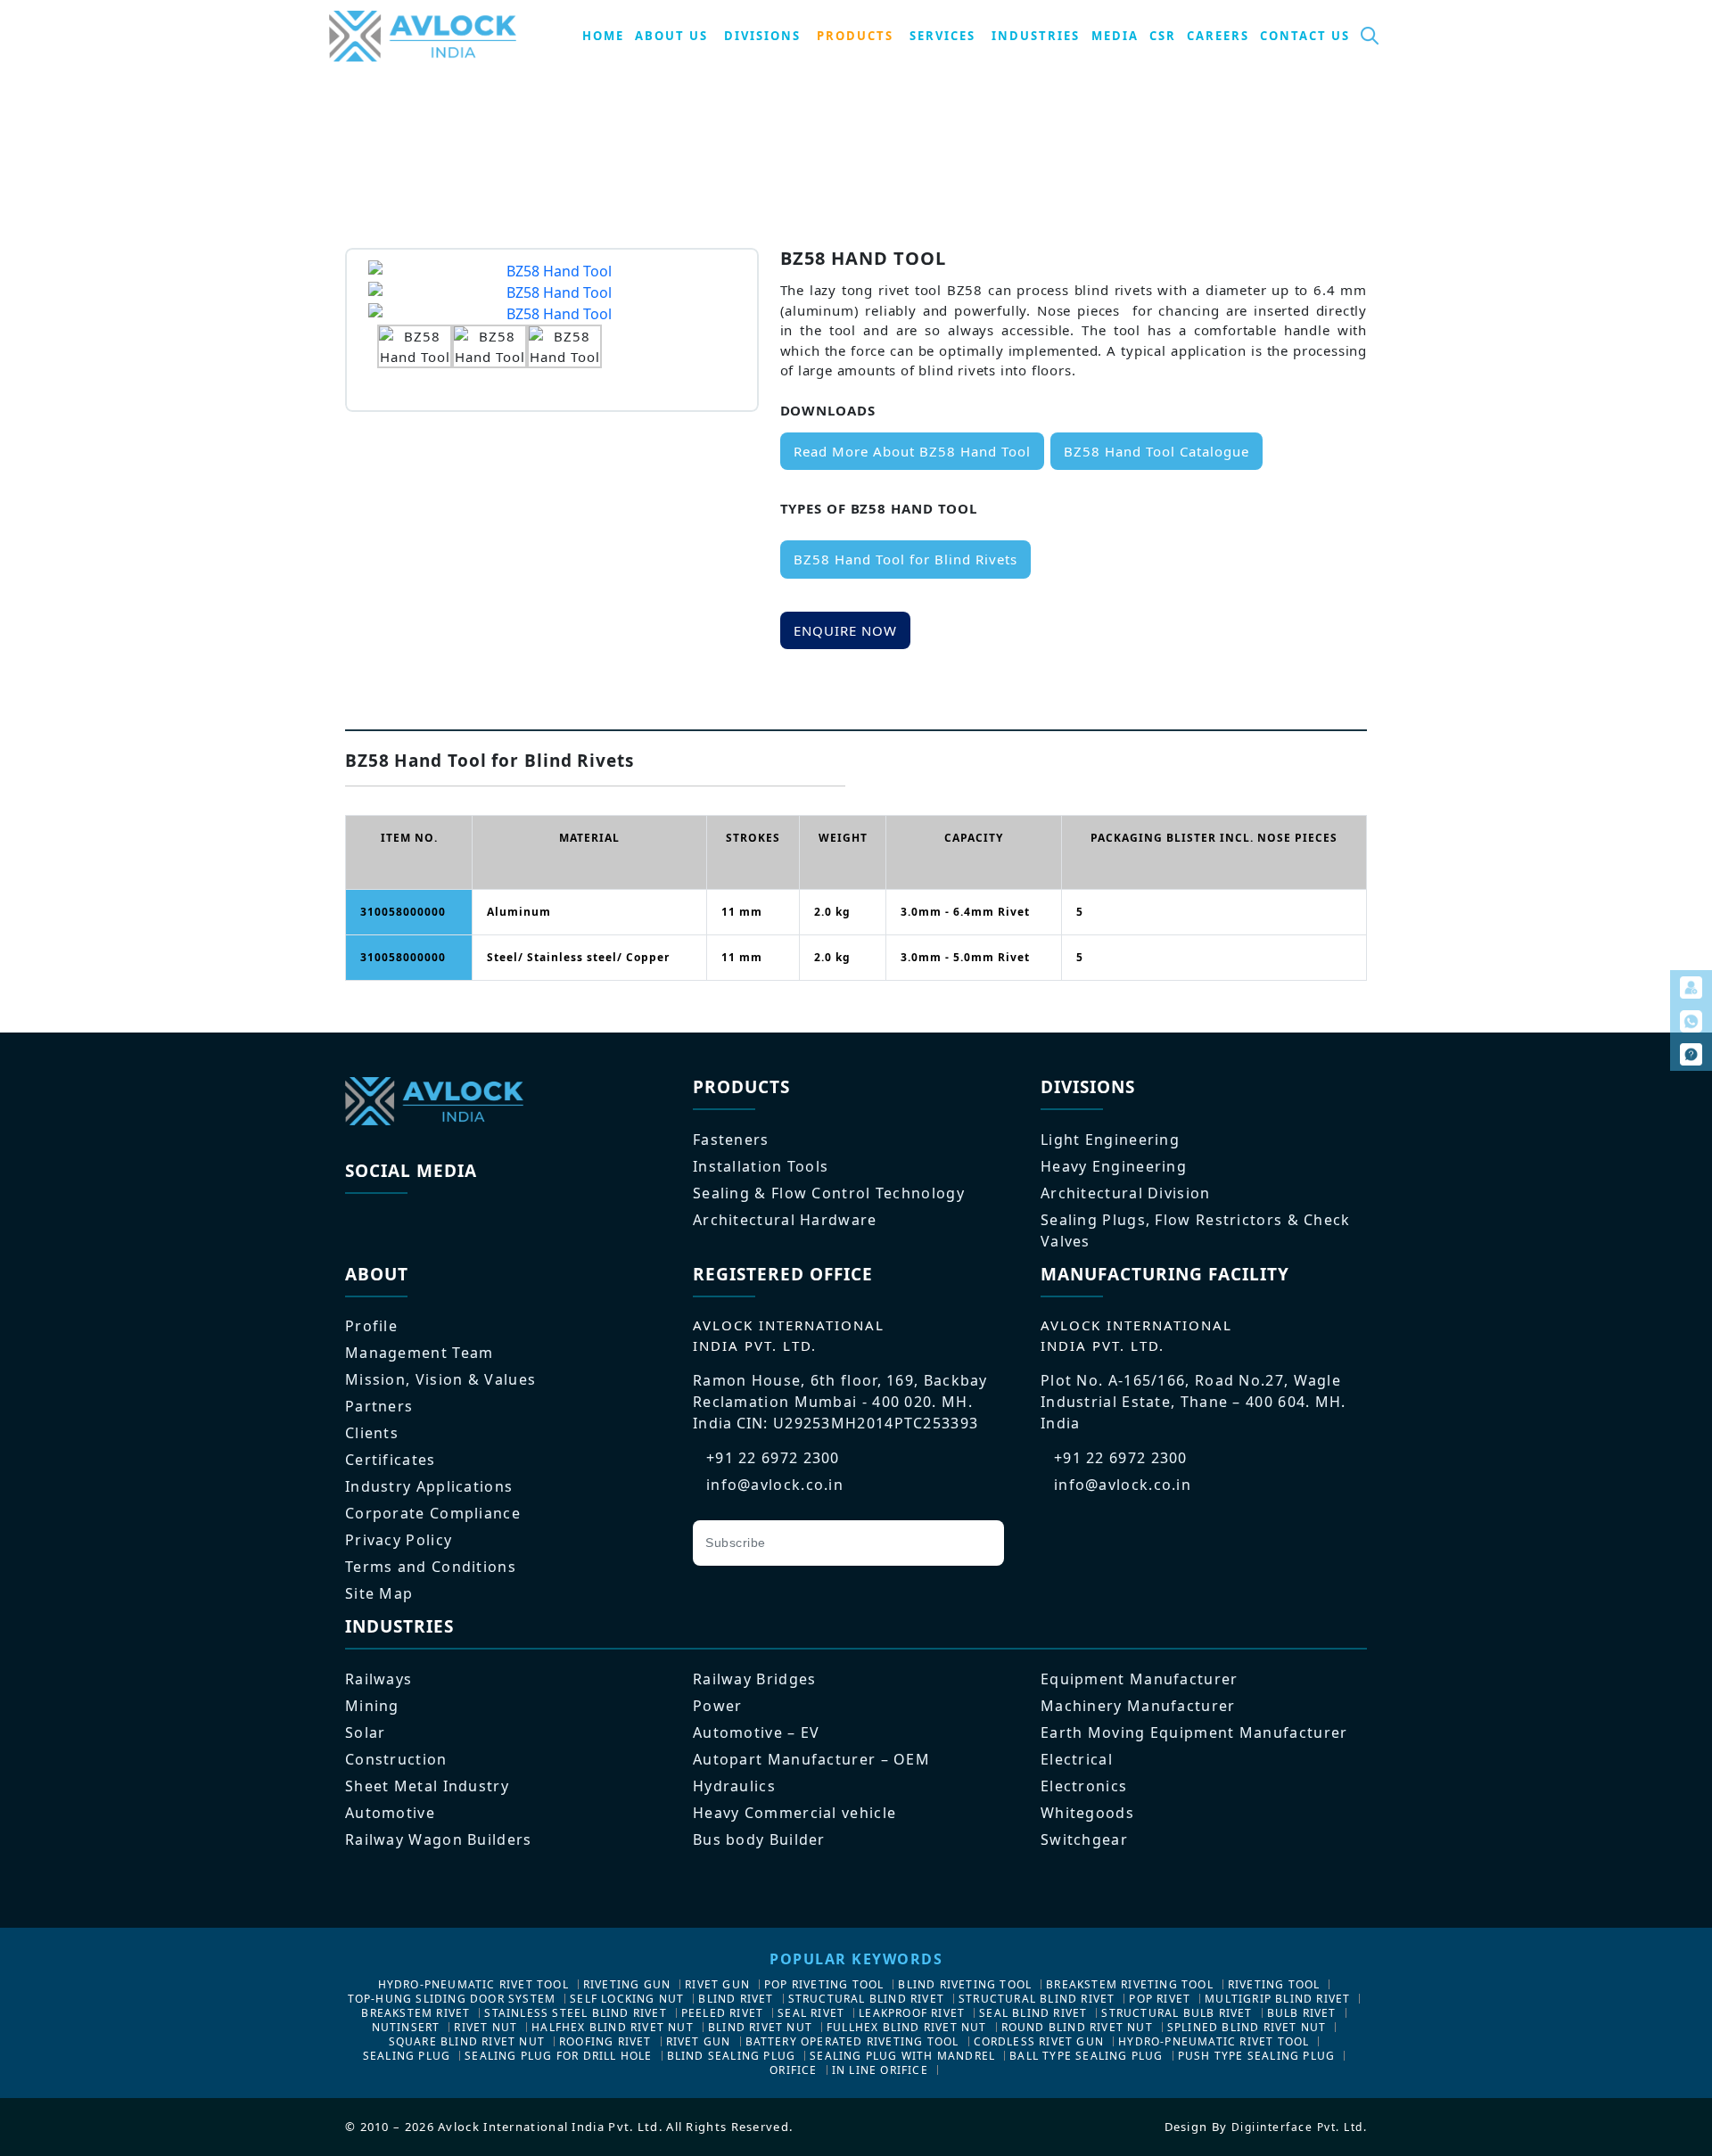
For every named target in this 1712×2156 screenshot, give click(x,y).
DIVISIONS (762, 36)
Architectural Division (1126, 1193)
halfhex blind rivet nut (613, 2027)
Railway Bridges (755, 1679)
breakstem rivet (416, 2013)
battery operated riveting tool (852, 2041)
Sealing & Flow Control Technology (829, 1193)
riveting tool (1274, 1984)
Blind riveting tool (965, 1984)
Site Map (379, 1593)
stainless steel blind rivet (575, 2013)
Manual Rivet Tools (683, 118)
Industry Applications (429, 1486)
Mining (372, 1706)
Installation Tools (761, 1166)
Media (1115, 36)
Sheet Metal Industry (427, 1786)
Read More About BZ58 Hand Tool (912, 451)
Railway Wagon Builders (439, 1839)
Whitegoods (1087, 1813)
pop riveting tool (824, 1984)
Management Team (420, 1353)
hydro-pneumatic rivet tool (473, 1984)
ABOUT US (671, 36)
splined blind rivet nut (1247, 2027)
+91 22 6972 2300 (773, 1458)
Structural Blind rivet (866, 1999)
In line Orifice (880, 2070)
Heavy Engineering (1114, 1166)
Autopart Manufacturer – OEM (811, 1759)
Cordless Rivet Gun (1039, 2041)
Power (718, 1706)
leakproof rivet (912, 2013)
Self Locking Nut (627, 1999)
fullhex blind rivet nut (907, 2027)
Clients (372, 1433)
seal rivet (811, 2013)
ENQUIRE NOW (845, 630)
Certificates (391, 1460)
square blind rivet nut (467, 2041)
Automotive (390, 1813)
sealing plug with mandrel (902, 2056)
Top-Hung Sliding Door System (452, 1999)
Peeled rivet (722, 2013)
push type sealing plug (1256, 2056)
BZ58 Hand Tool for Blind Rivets (905, 559)
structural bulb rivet (1177, 2013)
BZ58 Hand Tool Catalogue (1156, 451)
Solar (366, 1732)
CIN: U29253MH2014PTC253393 (858, 1423)
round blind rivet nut (1077, 2027)
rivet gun (717, 1984)
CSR (1163, 36)
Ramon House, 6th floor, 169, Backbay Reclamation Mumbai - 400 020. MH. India (840, 1402)
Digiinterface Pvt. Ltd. (1300, 2127)
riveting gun (627, 1984)
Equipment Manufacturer (1140, 1679)
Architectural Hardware (785, 1220)
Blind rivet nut (760, 2027)
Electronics (1084, 1786)
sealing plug (407, 2056)
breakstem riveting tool (1130, 1984)
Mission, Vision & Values (440, 1379)
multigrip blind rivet (1277, 1999)
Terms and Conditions (431, 1567)
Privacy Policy (399, 1540)
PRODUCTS (855, 36)
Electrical (1077, 1759)
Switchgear (1084, 1839)
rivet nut (486, 2027)
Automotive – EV (757, 1732)
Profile (371, 1326)
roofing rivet (605, 2041)
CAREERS (1218, 36)
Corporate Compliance (433, 1513)
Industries (1036, 36)
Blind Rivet (736, 1999)
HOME (603, 36)
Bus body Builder (759, 1839)
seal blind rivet (1033, 2013)
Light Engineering (542, 118)
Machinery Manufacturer (1138, 1706)
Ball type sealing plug (1086, 2056)
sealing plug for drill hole (558, 2056)
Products (434, 118)
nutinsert (406, 2027)
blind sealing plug (732, 2056)
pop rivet (1160, 1999)
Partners (379, 1406)
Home (365, 118)
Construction (396, 1759)
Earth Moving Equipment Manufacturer (1194, 1732)
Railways (379, 1679)
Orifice (793, 2070)
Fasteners (731, 1140)
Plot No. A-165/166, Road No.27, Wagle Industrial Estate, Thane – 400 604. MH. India (1193, 1402)
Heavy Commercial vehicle (794, 1813)
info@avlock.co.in (775, 1485)
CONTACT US (1305, 36)
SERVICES (942, 36)
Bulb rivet (1302, 2013)
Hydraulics (734, 1786)
